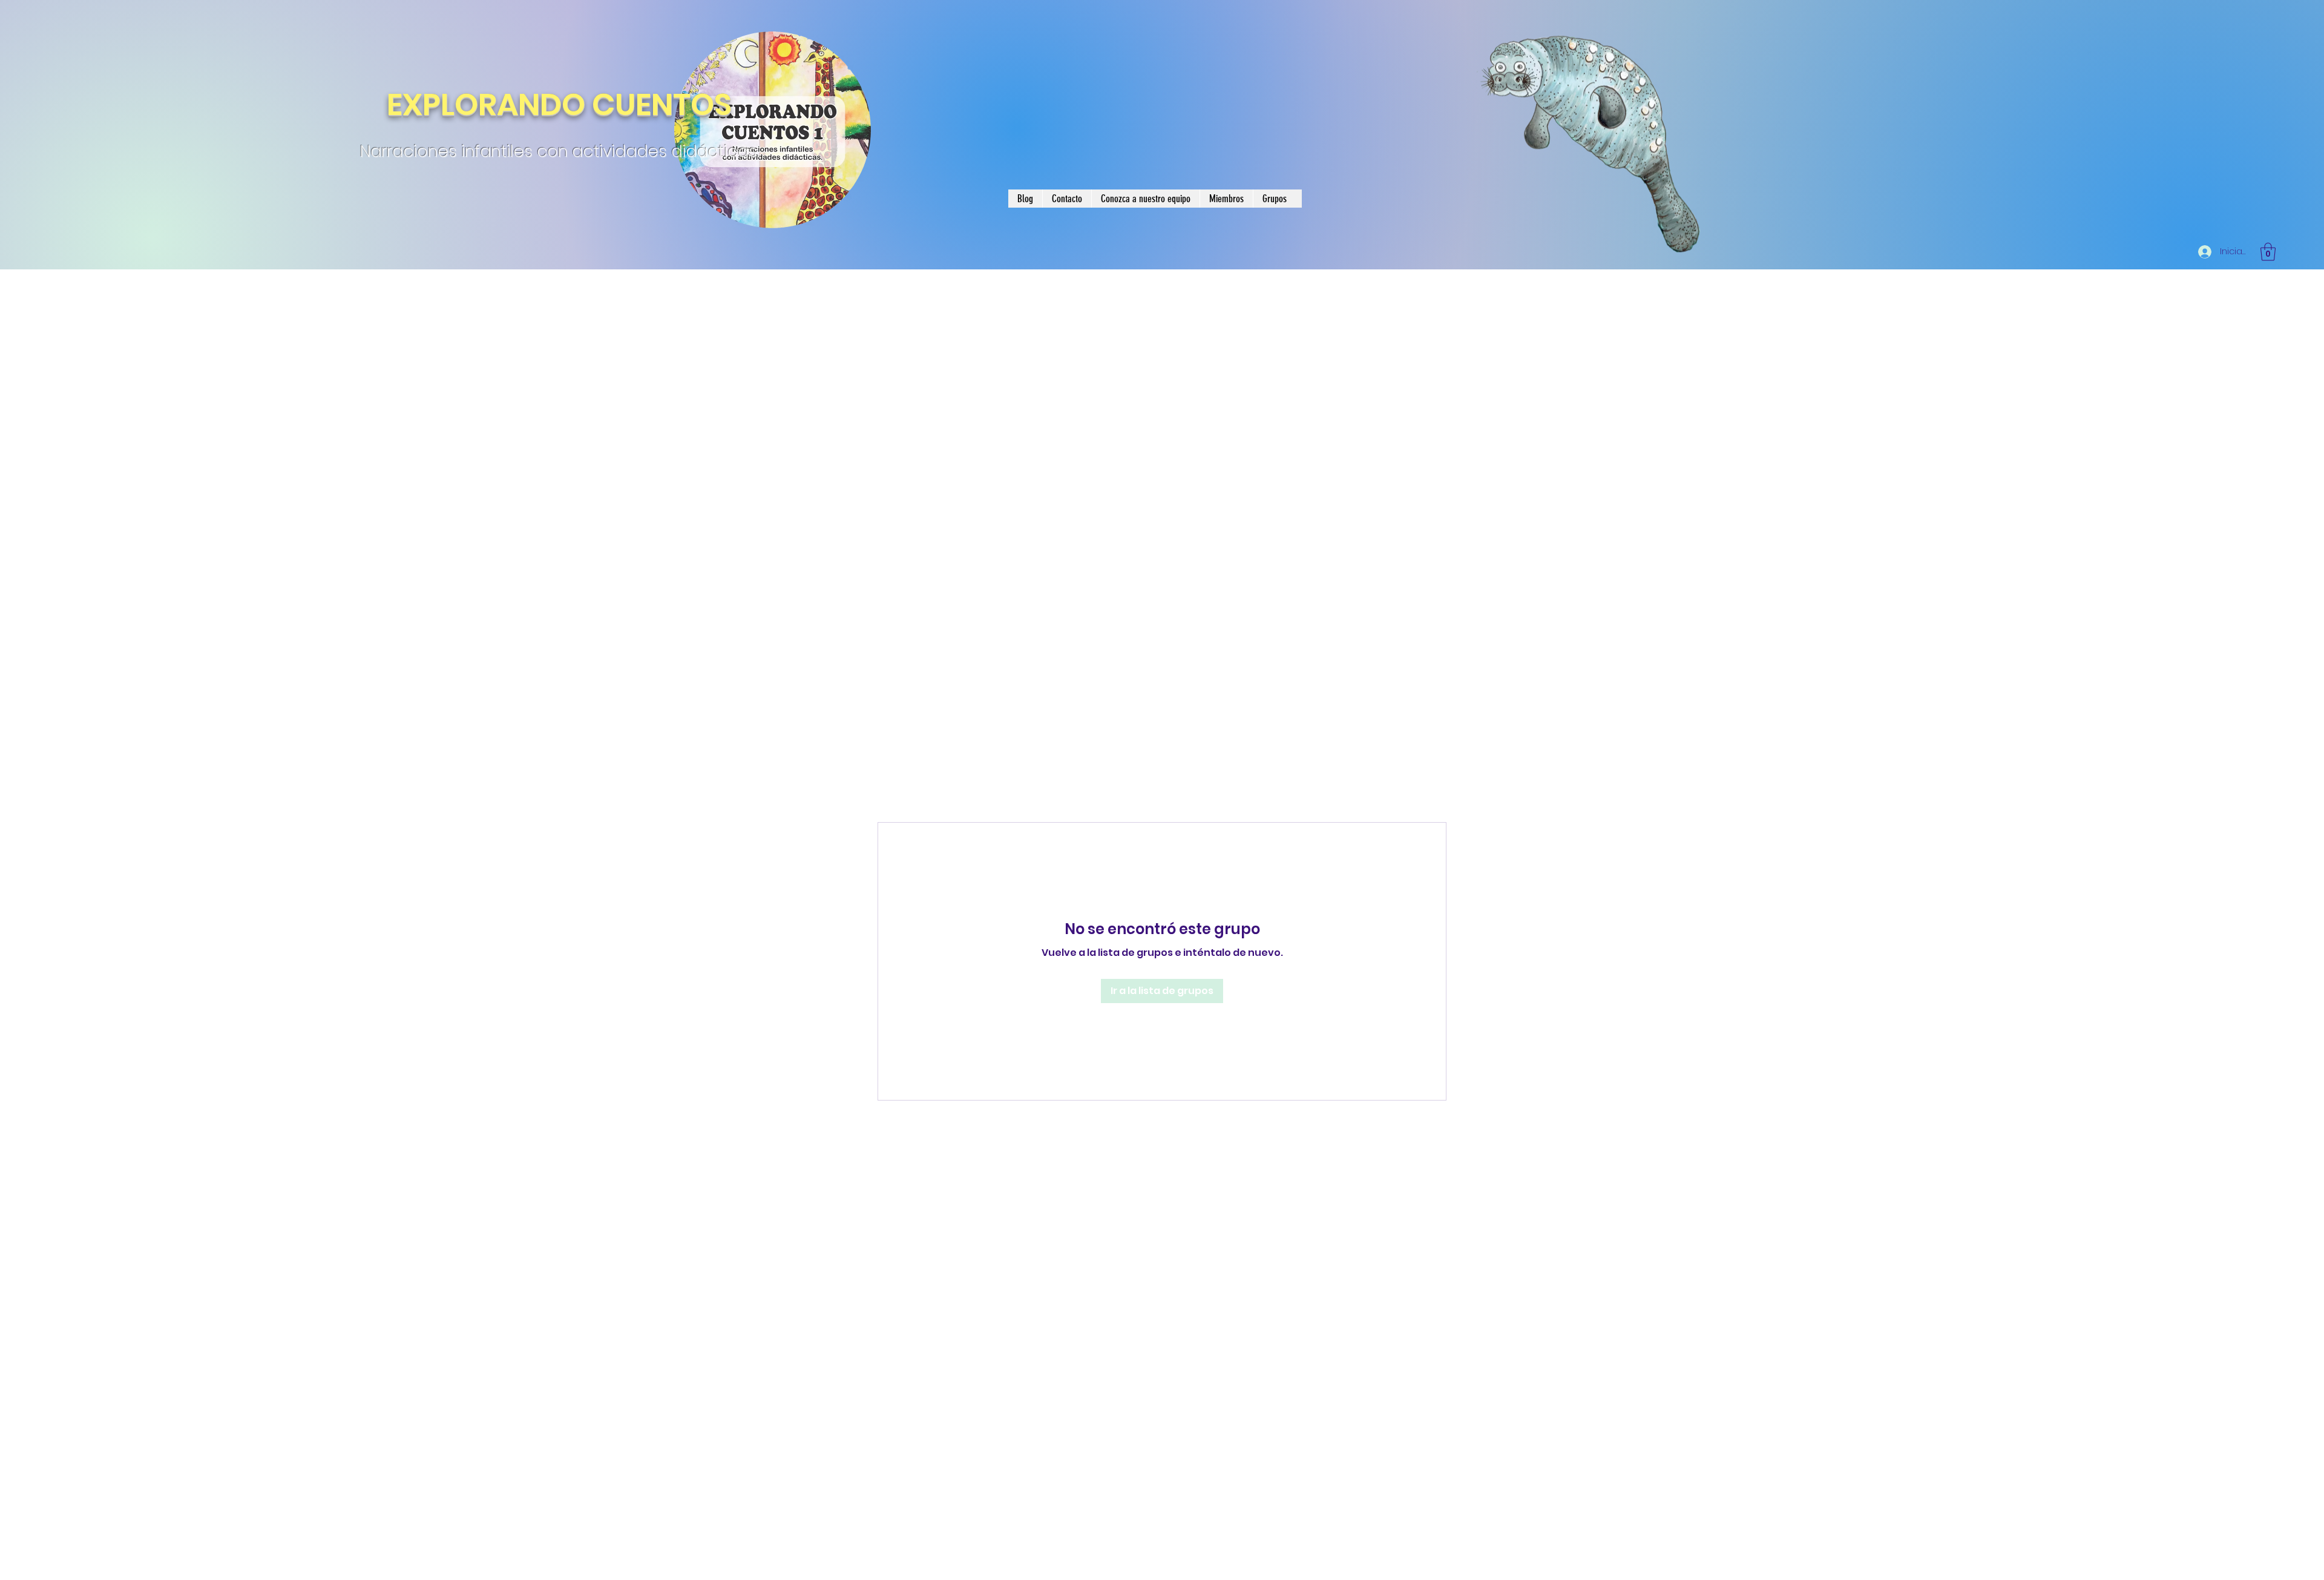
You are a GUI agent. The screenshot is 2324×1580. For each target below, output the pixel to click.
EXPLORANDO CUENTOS (559, 105)
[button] (2268, 252)
